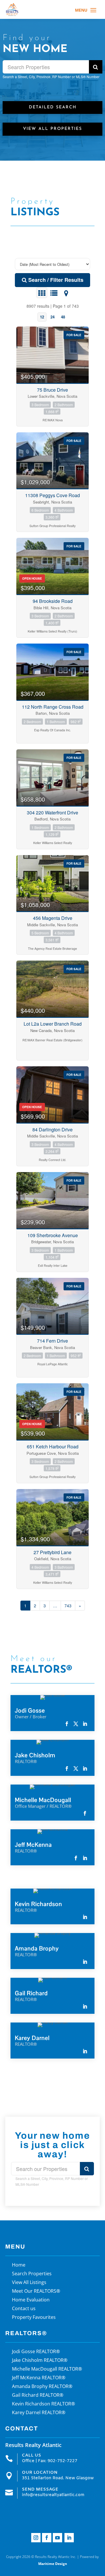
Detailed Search (53, 107)
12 (42, 317)
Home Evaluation (31, 2300)
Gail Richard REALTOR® (38, 2396)
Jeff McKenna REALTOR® (39, 2378)
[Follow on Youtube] (57, 2538)
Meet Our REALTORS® (36, 2292)
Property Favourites (34, 2318)
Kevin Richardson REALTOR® (43, 2404)
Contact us (24, 2309)
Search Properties (32, 2274)
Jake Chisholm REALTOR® (40, 2361)
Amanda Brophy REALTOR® (42, 2387)
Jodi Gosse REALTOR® (36, 2352)
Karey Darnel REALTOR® (39, 2413)
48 (63, 317)
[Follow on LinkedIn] (69, 2538)
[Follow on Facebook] (47, 2538)
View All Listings (29, 2283)
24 (52, 317)
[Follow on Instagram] (36, 2538)
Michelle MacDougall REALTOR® (47, 2369)
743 (68, 1606)
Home (19, 2265)
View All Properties (52, 129)
